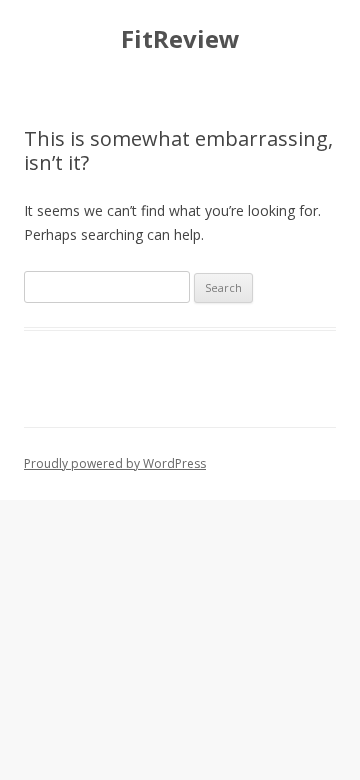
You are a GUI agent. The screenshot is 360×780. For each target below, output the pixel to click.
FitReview (180, 39)
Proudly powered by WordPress (115, 463)
